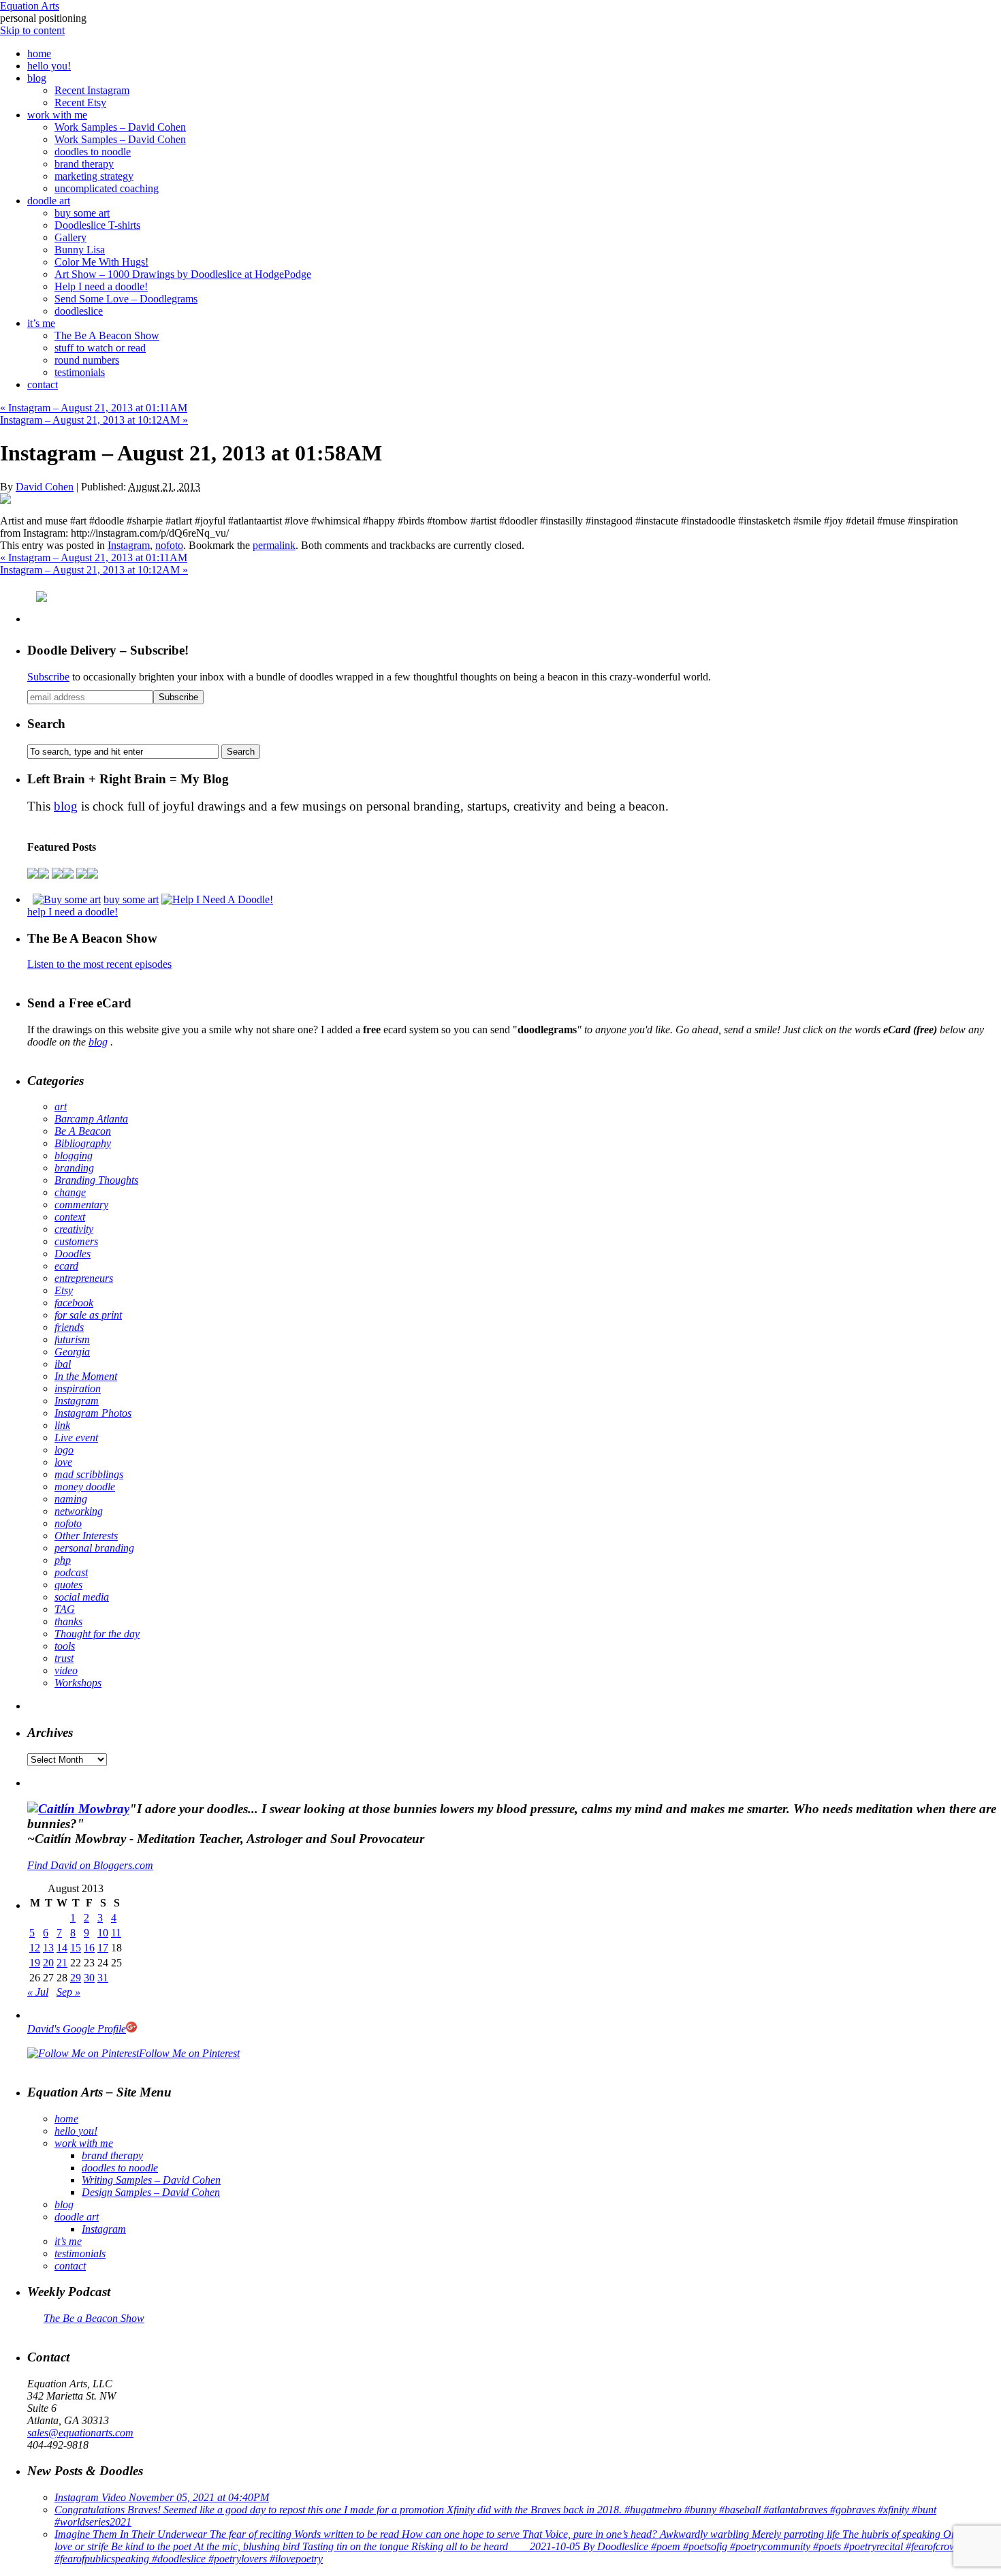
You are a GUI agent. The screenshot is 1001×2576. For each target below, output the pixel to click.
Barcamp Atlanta (91, 1119)
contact (43, 384)
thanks (68, 1621)
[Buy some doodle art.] (67, 899)
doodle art (49, 201)
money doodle (85, 1487)
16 (89, 1948)
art (61, 1106)
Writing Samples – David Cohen (151, 2180)
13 (48, 1948)
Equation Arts (30, 6)
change (70, 1192)
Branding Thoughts (96, 1180)
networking (79, 1511)
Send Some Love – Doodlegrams (126, 299)
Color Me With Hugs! (101, 262)
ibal (63, 1364)
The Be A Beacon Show (107, 335)
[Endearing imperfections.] (82, 875)
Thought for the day (97, 1634)
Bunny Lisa (80, 250)
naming (71, 1499)
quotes (68, 1585)
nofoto (169, 545)
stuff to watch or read (100, 348)
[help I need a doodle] (217, 899)
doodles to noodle (93, 152)
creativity (74, 1229)
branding (74, 1168)
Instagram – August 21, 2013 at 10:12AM (94, 420)
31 (103, 1978)
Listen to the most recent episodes (99, 964)
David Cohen (45, 487)
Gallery (70, 237)
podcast (71, 1572)
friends (69, 1327)
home (39, 53)
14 (62, 1948)
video (66, 1670)
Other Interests (86, 1536)
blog (37, 78)
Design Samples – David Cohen (151, 2192)
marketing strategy (94, 176)
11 (116, 1933)
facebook (74, 1303)
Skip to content (32, 30)
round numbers (87, 360)
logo (64, 1450)
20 (48, 1963)
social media (82, 1597)
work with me (57, 115)
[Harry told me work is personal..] (57, 875)
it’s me (41, 323)
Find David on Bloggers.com (90, 1865)
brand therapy (84, 164)
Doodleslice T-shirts (97, 225)
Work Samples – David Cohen (120, 127)
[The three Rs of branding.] (33, 875)
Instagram (129, 545)
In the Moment (86, 1376)
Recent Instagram (92, 90)
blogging (74, 1156)
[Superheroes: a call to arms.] (44, 875)
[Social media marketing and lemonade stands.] (93, 875)
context (70, 1217)
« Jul (38, 1992)
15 (76, 1948)
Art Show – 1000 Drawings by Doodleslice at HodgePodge (183, 274)
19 (35, 1963)
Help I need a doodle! (101, 286)
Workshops (78, 1683)
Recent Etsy (80, 103)
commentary (81, 1205)
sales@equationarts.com (80, 2433)
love (63, 1462)
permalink (274, 545)
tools (65, 1646)
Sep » (68, 1992)
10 (103, 1933)
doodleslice (79, 311)
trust (64, 1658)
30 (89, 1978)
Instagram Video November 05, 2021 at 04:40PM (162, 2497)
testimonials (80, 372)
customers (76, 1241)
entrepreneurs (84, 1278)
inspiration (78, 1388)
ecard (66, 1266)
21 (62, 1963)
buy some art (82, 213)
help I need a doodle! (73, 912)
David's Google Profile (77, 2029)
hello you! (49, 66)
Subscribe (48, 677)
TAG (65, 1609)
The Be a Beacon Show (94, 2318)
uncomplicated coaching (107, 188)
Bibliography (83, 1143)
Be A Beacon (83, 1131)
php (63, 1560)
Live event (76, 1438)
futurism (72, 1339)
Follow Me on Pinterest (189, 2053)
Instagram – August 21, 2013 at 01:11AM (94, 408)
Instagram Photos (93, 1413)
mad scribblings (89, 1474)
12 (35, 1948)
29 (76, 1978)
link (62, 1425)
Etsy (64, 1290)
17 (103, 1948)
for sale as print (88, 1315)
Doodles (73, 1254)
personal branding (94, 1548)
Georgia (72, 1352)
